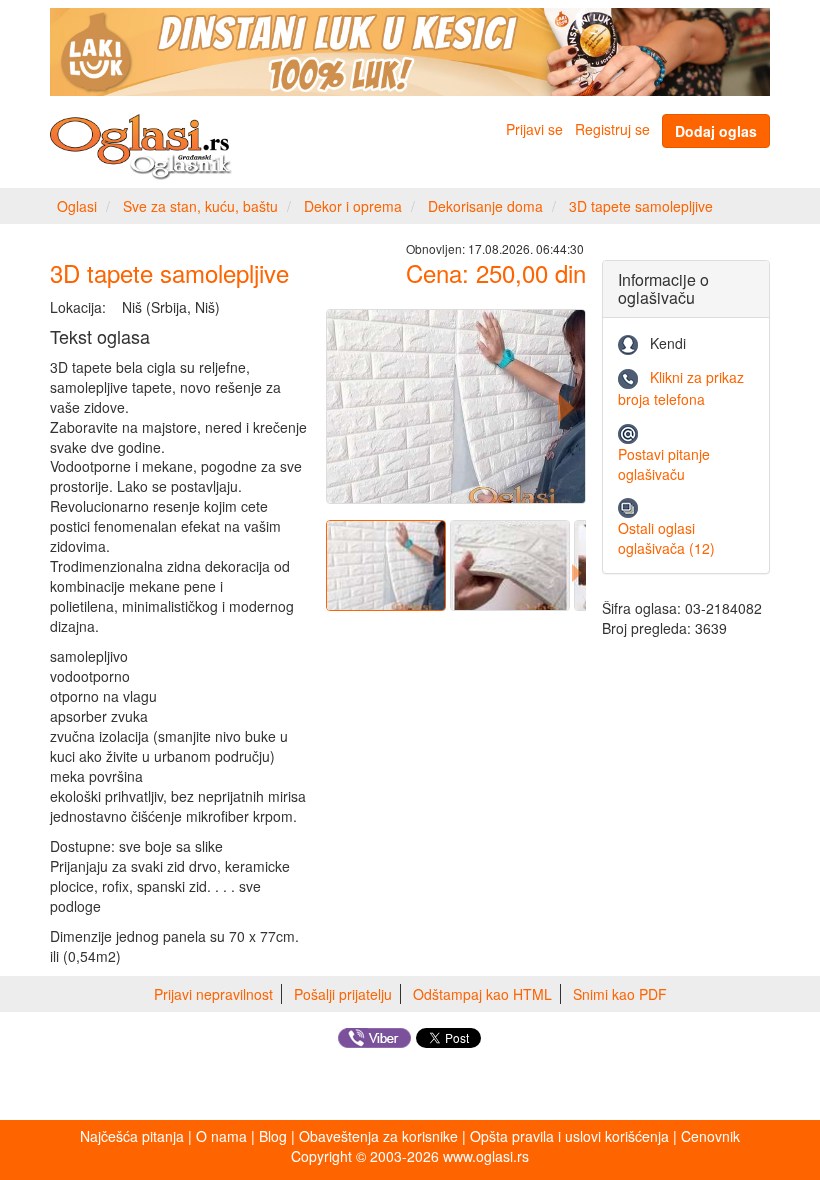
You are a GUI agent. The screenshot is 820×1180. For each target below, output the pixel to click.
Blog (273, 1136)
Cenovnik (710, 1136)
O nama (221, 1136)
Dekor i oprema (353, 206)
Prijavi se (534, 129)
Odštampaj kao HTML (482, 994)
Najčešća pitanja (132, 1136)
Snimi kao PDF (620, 994)
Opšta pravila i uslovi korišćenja (569, 1136)
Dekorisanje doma (485, 206)
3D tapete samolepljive (641, 206)
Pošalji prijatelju (343, 994)
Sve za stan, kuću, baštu (200, 206)
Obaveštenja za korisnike (378, 1136)
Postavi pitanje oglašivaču (664, 464)
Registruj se (612, 129)
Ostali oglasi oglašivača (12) (666, 538)
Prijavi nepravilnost (213, 994)
